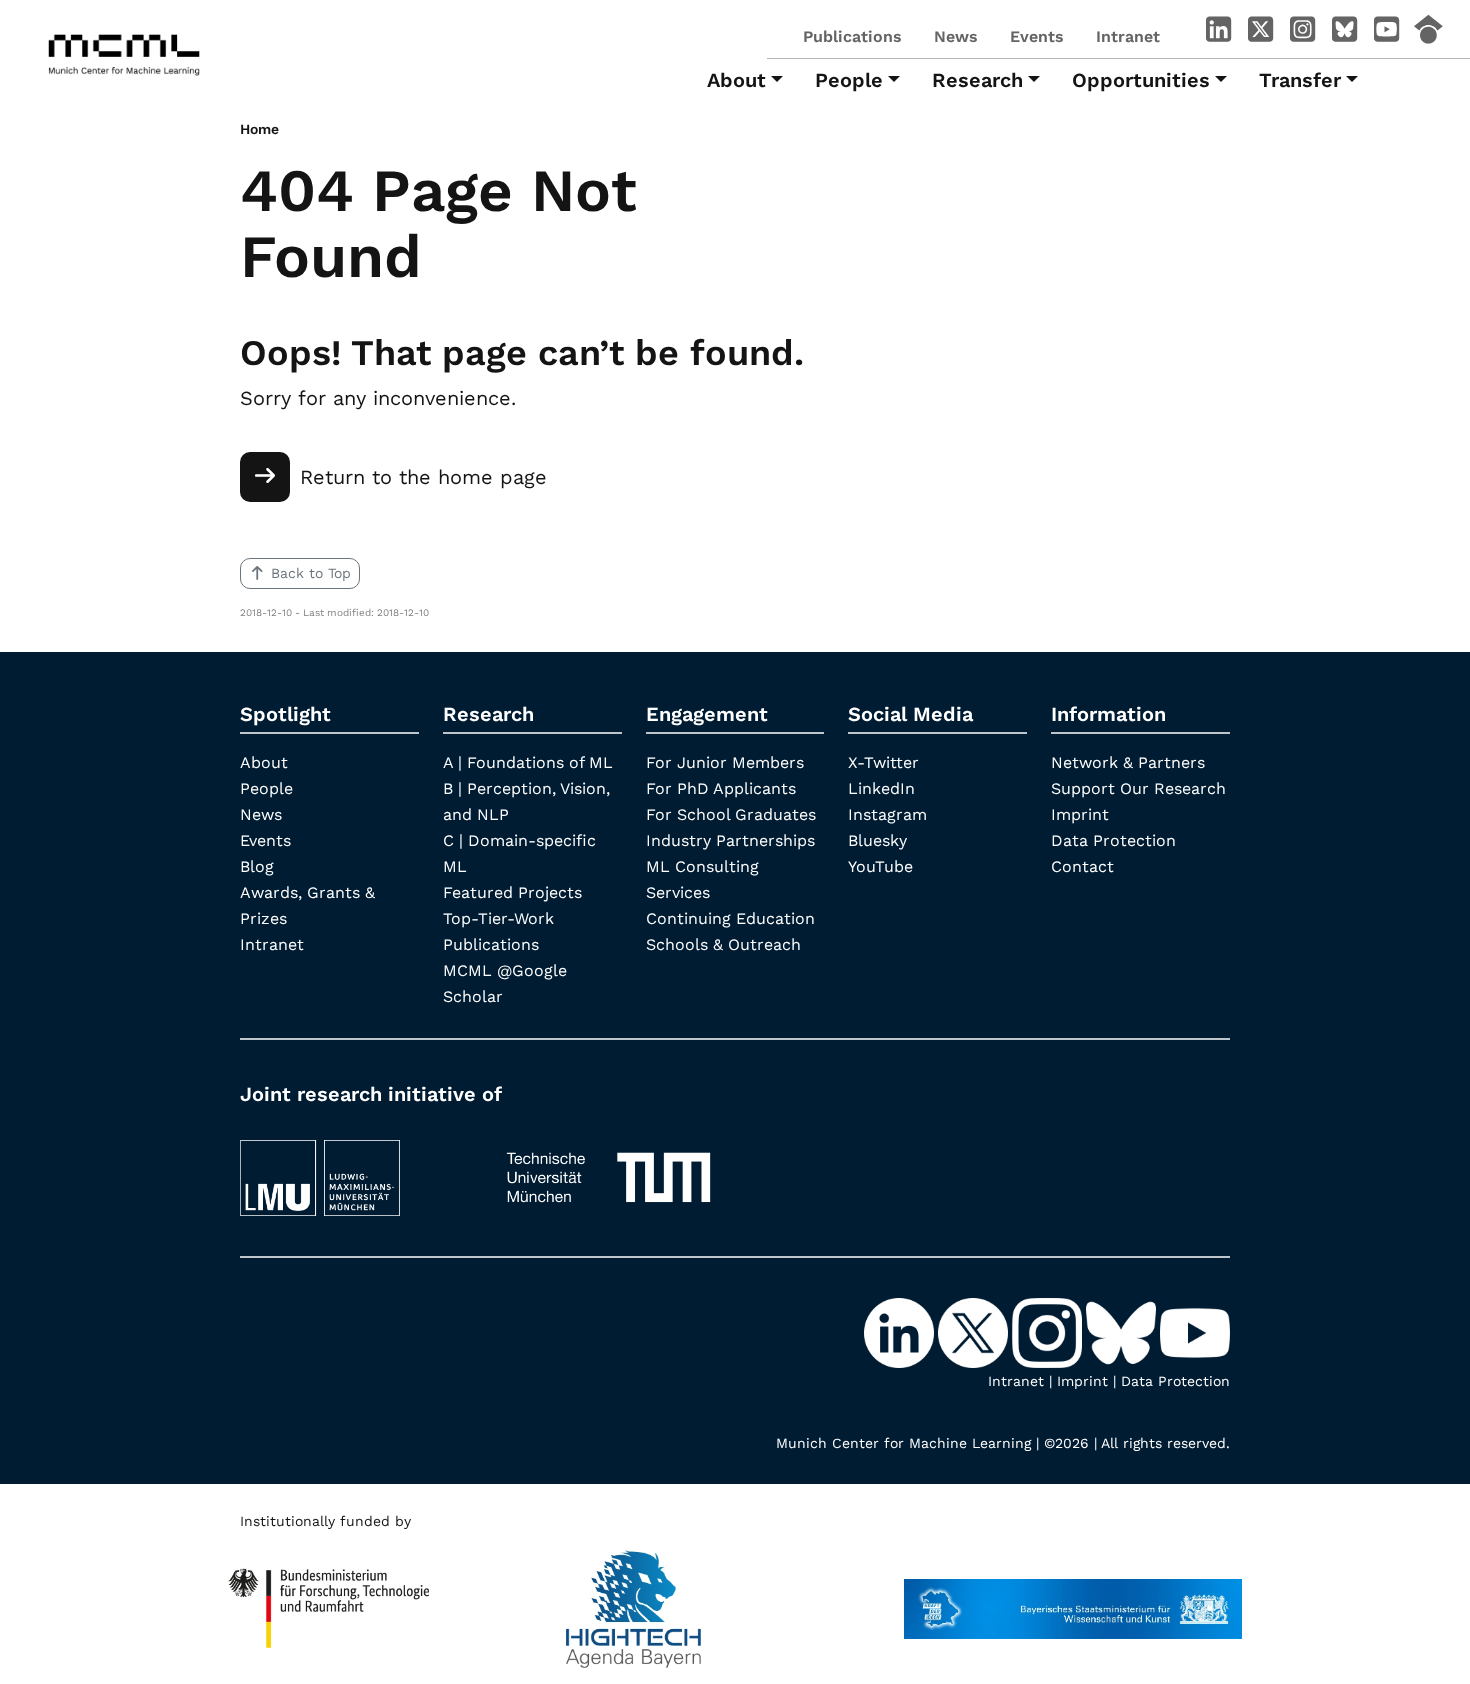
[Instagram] (1302, 33)
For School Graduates (731, 814)
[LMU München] (355, 1168)
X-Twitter (883, 762)
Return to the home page (423, 477)
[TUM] (609, 1168)
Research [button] (977, 80)
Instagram (887, 814)
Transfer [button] (1300, 80)
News (956, 36)
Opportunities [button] (1141, 80)
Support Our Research (1138, 788)
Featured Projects (512, 892)
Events (1037, 36)
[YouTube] (1386, 33)
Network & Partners (1128, 762)
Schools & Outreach (723, 944)
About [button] (736, 80)
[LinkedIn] (1218, 33)
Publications (852, 36)
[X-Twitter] (1260, 33)
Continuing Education (730, 918)
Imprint (1080, 814)
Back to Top (311, 573)
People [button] (849, 80)
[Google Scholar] (1428, 33)
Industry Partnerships (730, 840)
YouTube (880, 866)
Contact (1082, 866)
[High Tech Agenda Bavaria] (633, 1599)
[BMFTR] (329, 1599)
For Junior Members (725, 762)
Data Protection (1113, 840)
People (266, 788)
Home (259, 129)
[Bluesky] (1344, 33)
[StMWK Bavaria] (1073, 1599)
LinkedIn (881, 788)
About (264, 762)
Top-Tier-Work (498, 918)
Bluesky (877, 840)
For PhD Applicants (721, 788)
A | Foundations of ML (528, 762)
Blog (257, 866)
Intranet (1128, 36)
